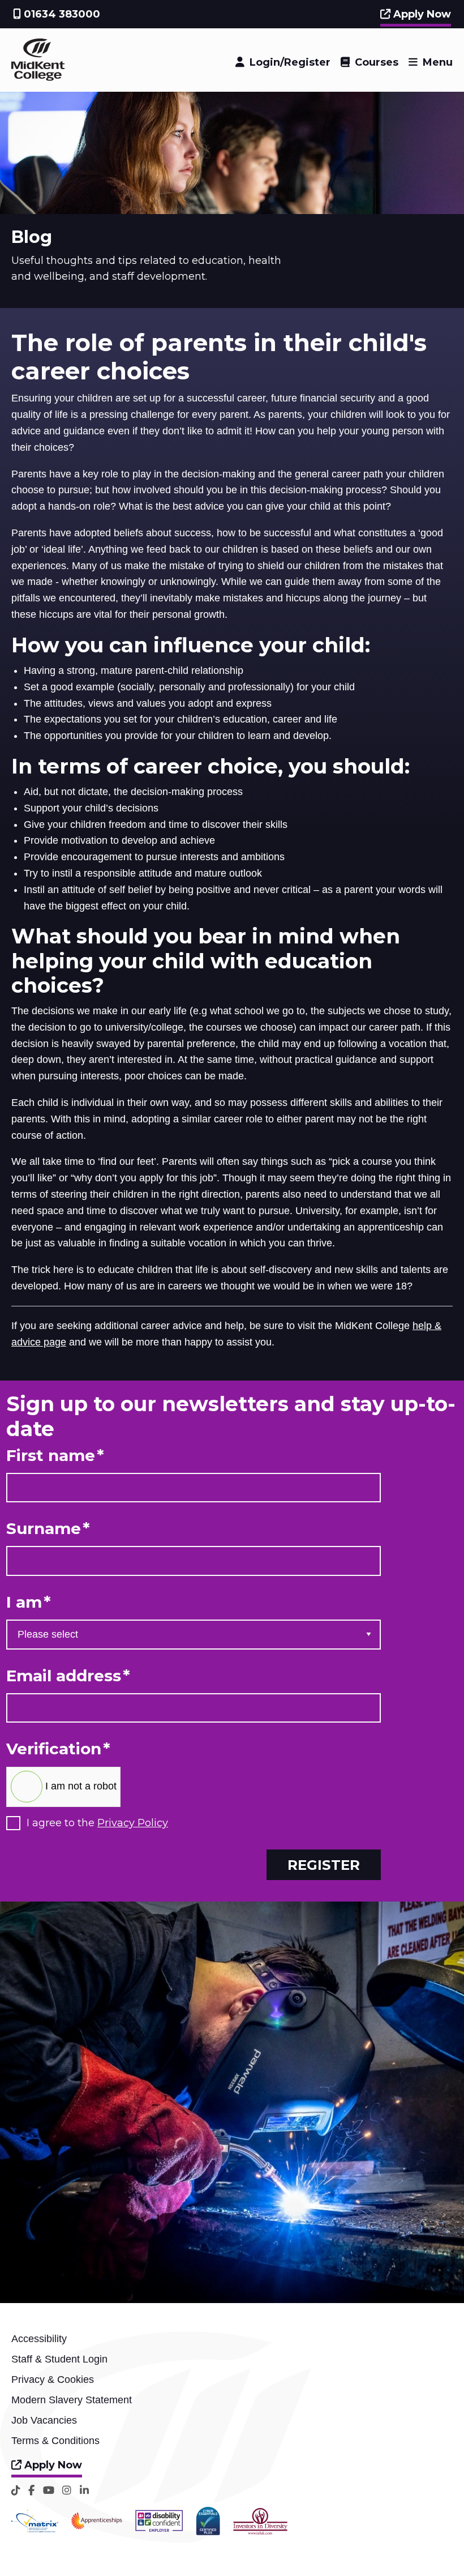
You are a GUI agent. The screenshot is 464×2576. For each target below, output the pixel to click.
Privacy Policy (133, 1823)
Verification (58, 1749)
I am (29, 1602)
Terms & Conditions (55, 2441)
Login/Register (290, 62)
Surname (48, 1529)
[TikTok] (16, 2490)
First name (55, 1456)
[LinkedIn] (84, 2490)
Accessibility (39, 2339)
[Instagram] (67, 2490)
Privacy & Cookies (53, 2380)
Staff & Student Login (59, 2359)
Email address (68, 1676)
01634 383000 (61, 14)
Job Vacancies (44, 2420)
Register (324, 1865)
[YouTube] (49, 2490)
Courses (377, 62)
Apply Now (421, 14)
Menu (438, 62)
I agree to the (97, 1823)
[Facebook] (31, 2490)
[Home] (38, 78)
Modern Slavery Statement (72, 2400)
